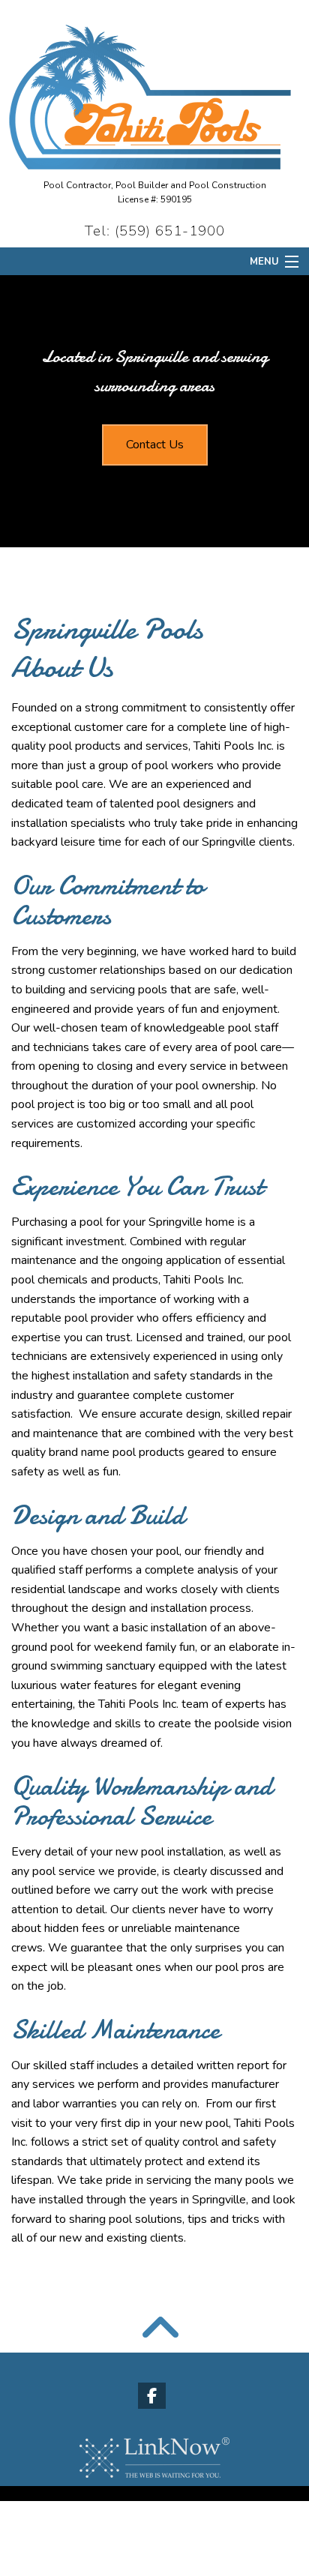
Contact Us (155, 445)
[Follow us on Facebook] (155, 2398)
